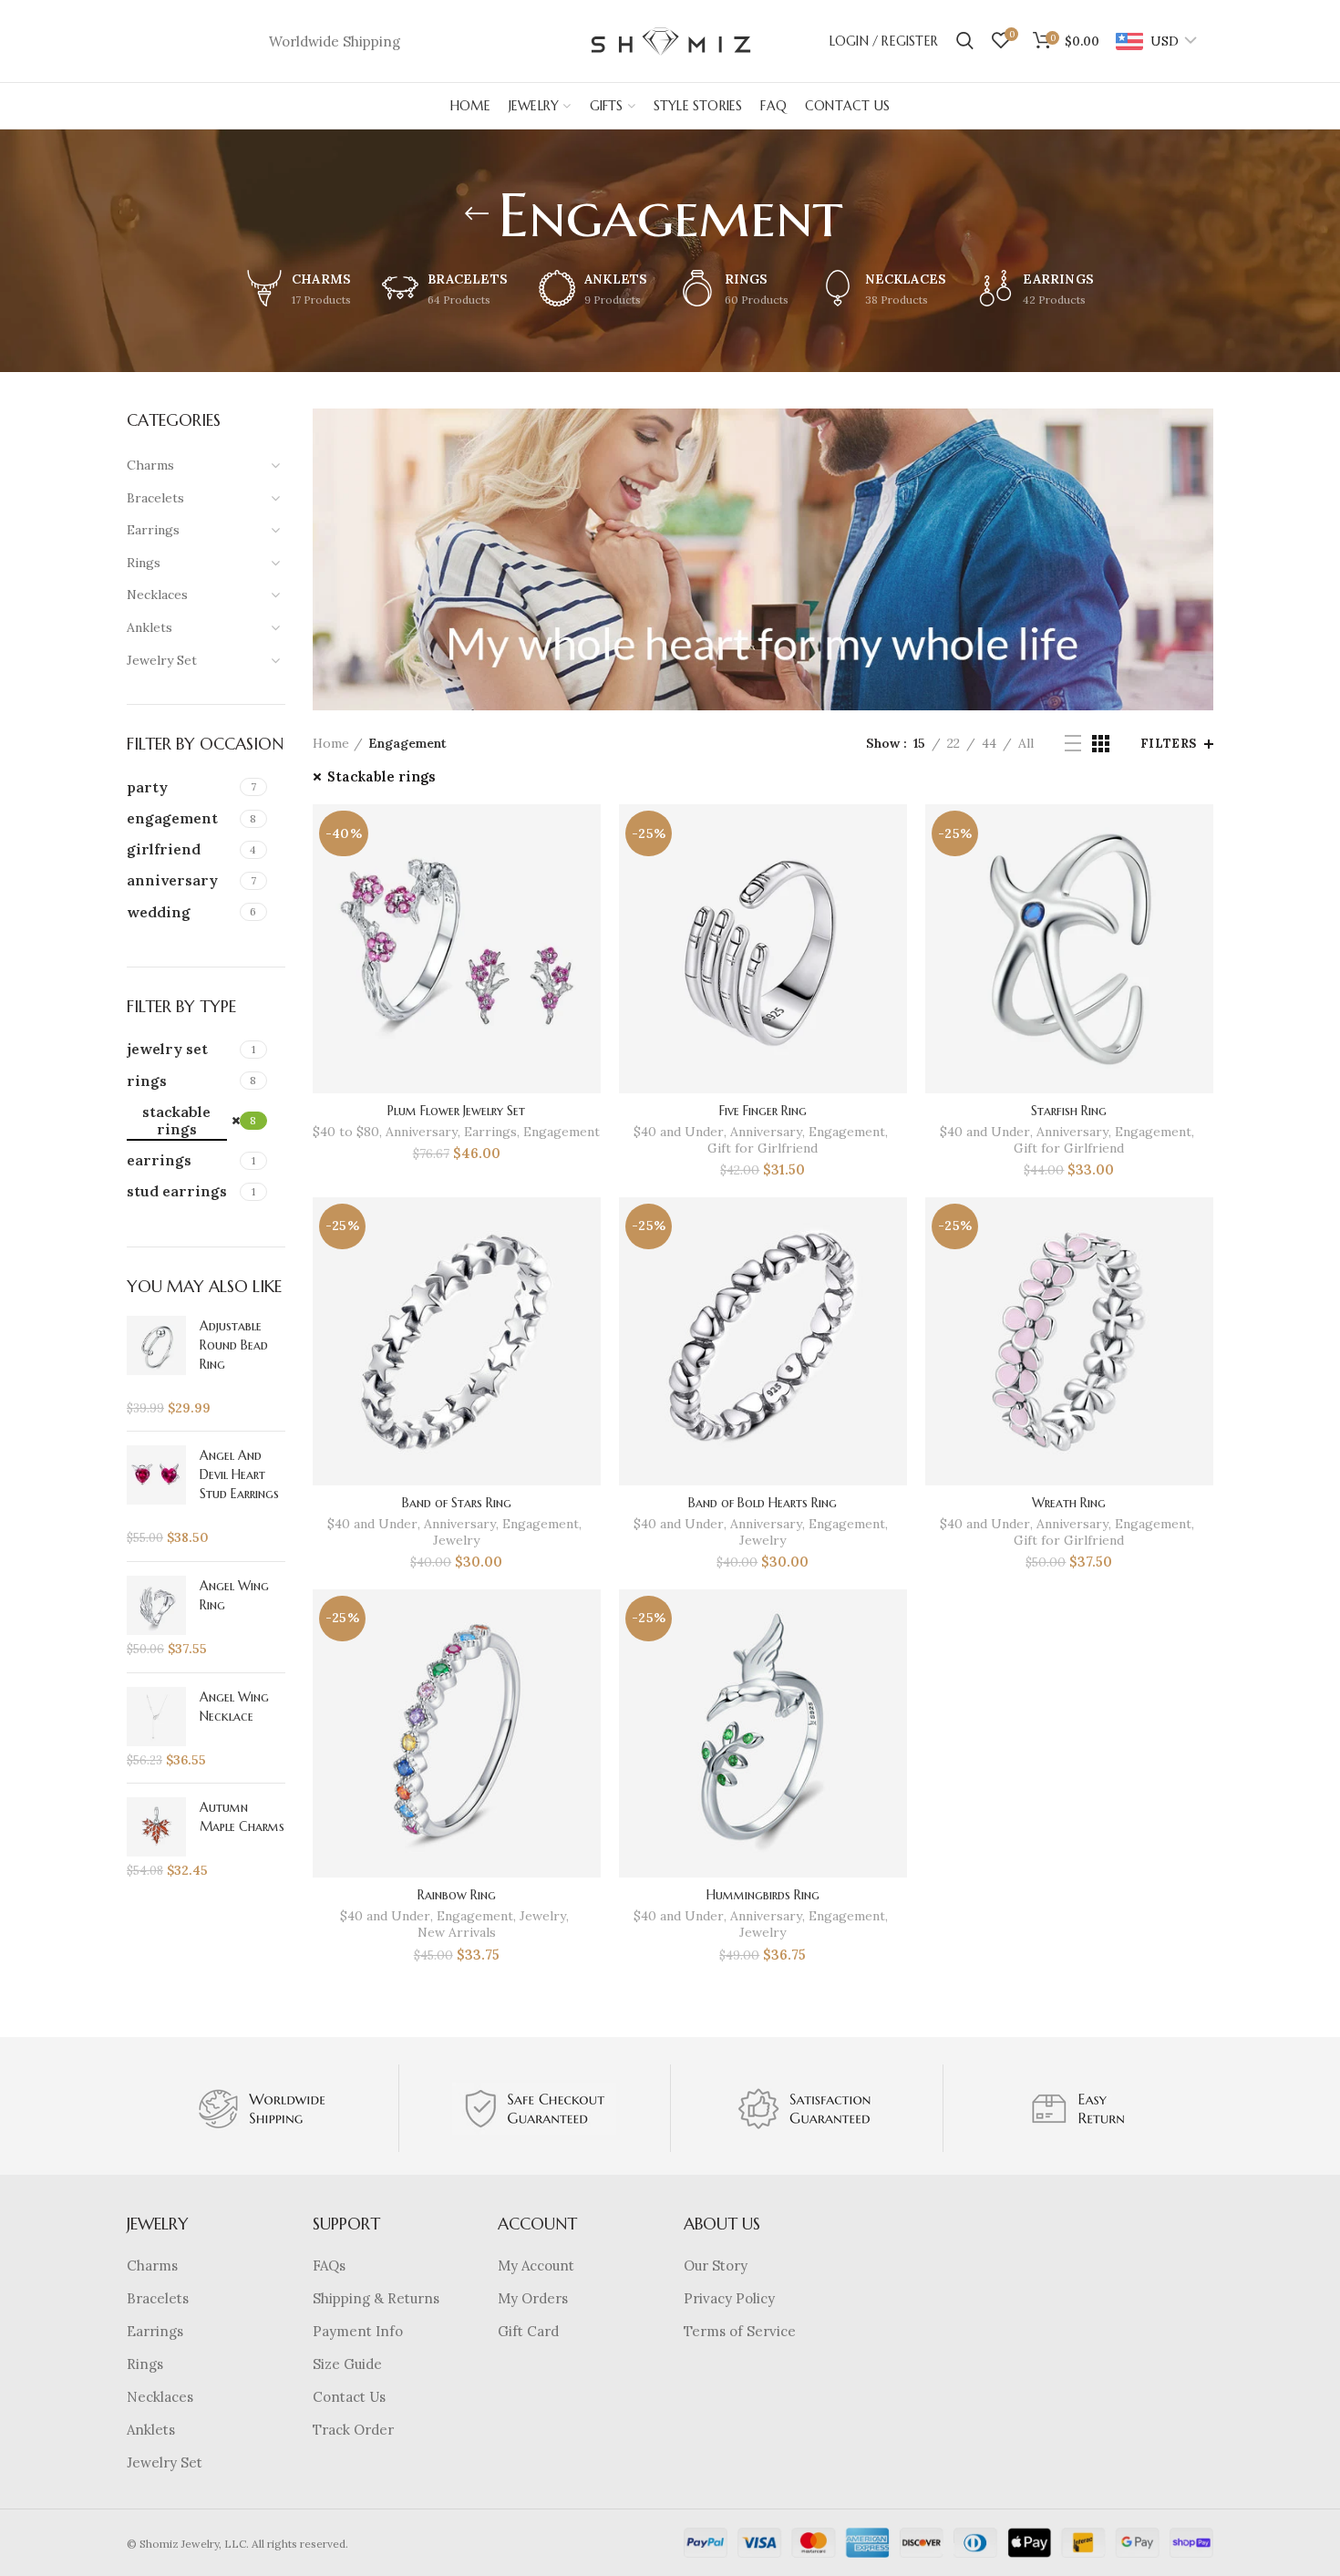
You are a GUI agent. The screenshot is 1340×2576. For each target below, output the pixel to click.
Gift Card (528, 2331)
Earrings (490, 1132)
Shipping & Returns (376, 2298)
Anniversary (422, 1132)
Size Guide (347, 2364)
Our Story (716, 2266)
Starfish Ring (1069, 1111)
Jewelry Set (165, 2462)
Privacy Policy (729, 2298)
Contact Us (349, 2397)
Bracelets (158, 2298)
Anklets (151, 2430)
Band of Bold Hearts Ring (763, 1503)
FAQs (329, 2266)
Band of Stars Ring (457, 1503)
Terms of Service (740, 2331)
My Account (536, 2266)
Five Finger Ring (763, 1111)
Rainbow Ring (457, 1895)
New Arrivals (457, 1932)
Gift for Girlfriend (763, 1148)
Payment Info (358, 2331)
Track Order (353, 2430)
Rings (145, 2364)
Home (331, 743)
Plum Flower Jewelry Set (456, 1111)
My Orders (533, 2298)
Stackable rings (381, 776)
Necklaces (160, 2397)
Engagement (562, 1132)
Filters (1169, 744)
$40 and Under (679, 1132)
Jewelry (456, 1540)
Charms (152, 2266)
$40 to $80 (346, 1132)
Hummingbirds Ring (763, 1895)
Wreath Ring (1069, 1503)
